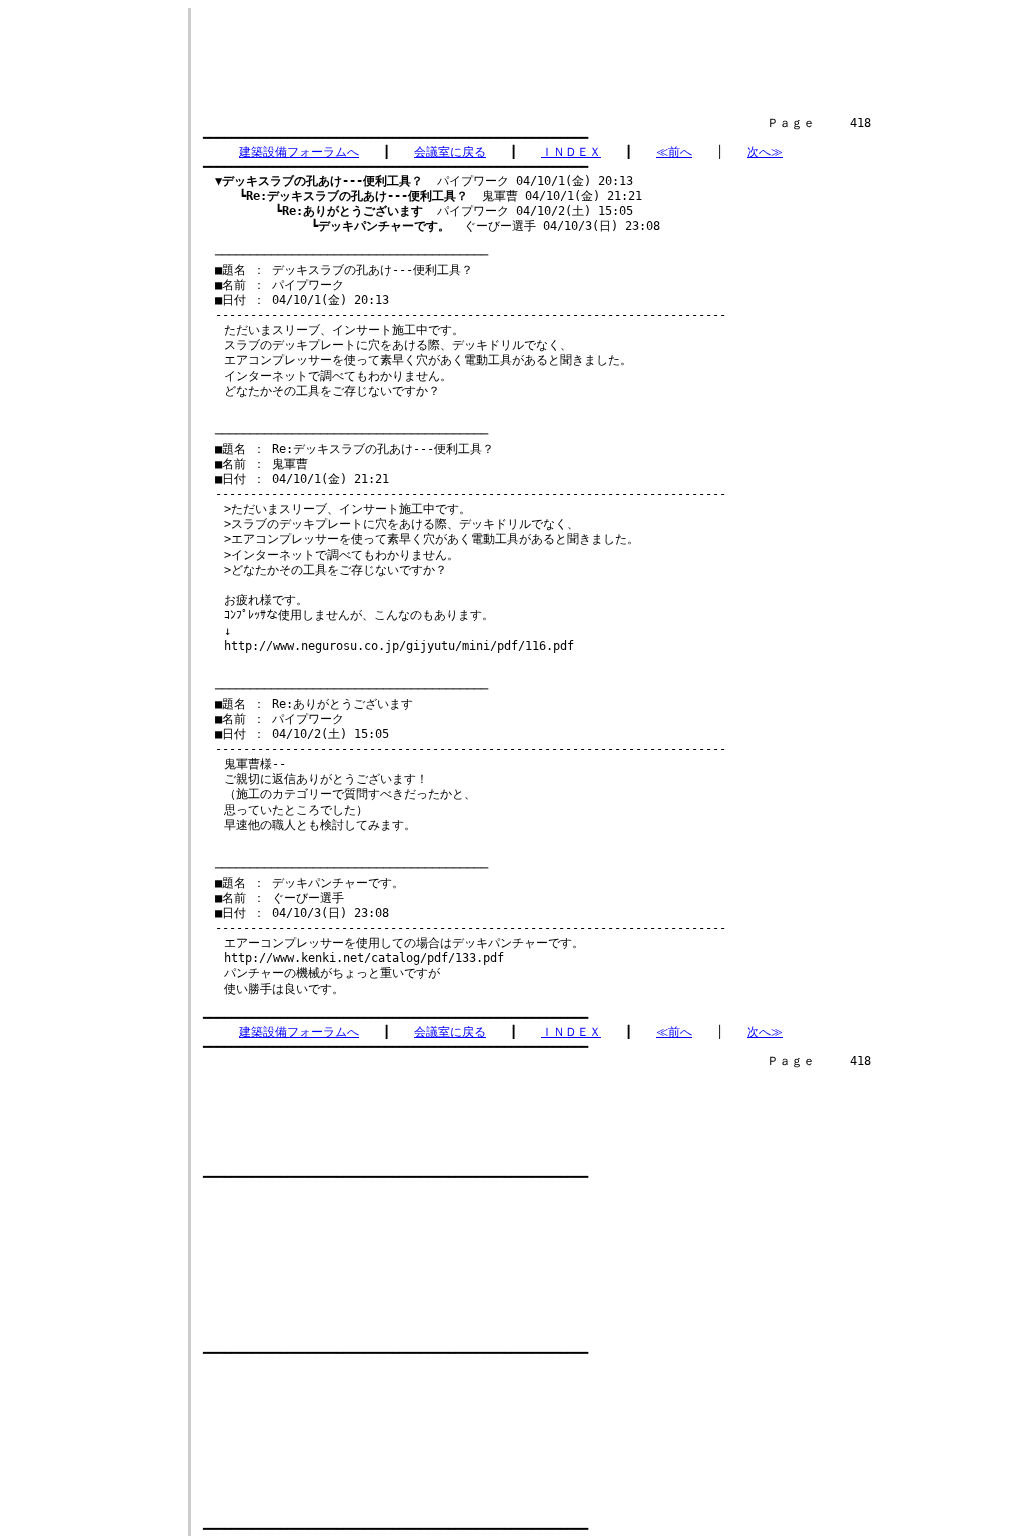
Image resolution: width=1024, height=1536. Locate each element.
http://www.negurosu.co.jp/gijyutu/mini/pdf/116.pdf (399, 646)
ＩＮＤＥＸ (571, 152)
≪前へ (674, 152)
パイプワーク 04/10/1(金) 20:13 (424, 181)
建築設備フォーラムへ (299, 152)
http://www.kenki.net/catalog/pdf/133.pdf (364, 958)
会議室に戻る (450, 152)
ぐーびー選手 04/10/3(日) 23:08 (489, 226)
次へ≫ (765, 152)
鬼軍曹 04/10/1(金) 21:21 (444, 196)
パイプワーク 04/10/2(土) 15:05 (457, 211)
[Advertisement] (567, 53)
